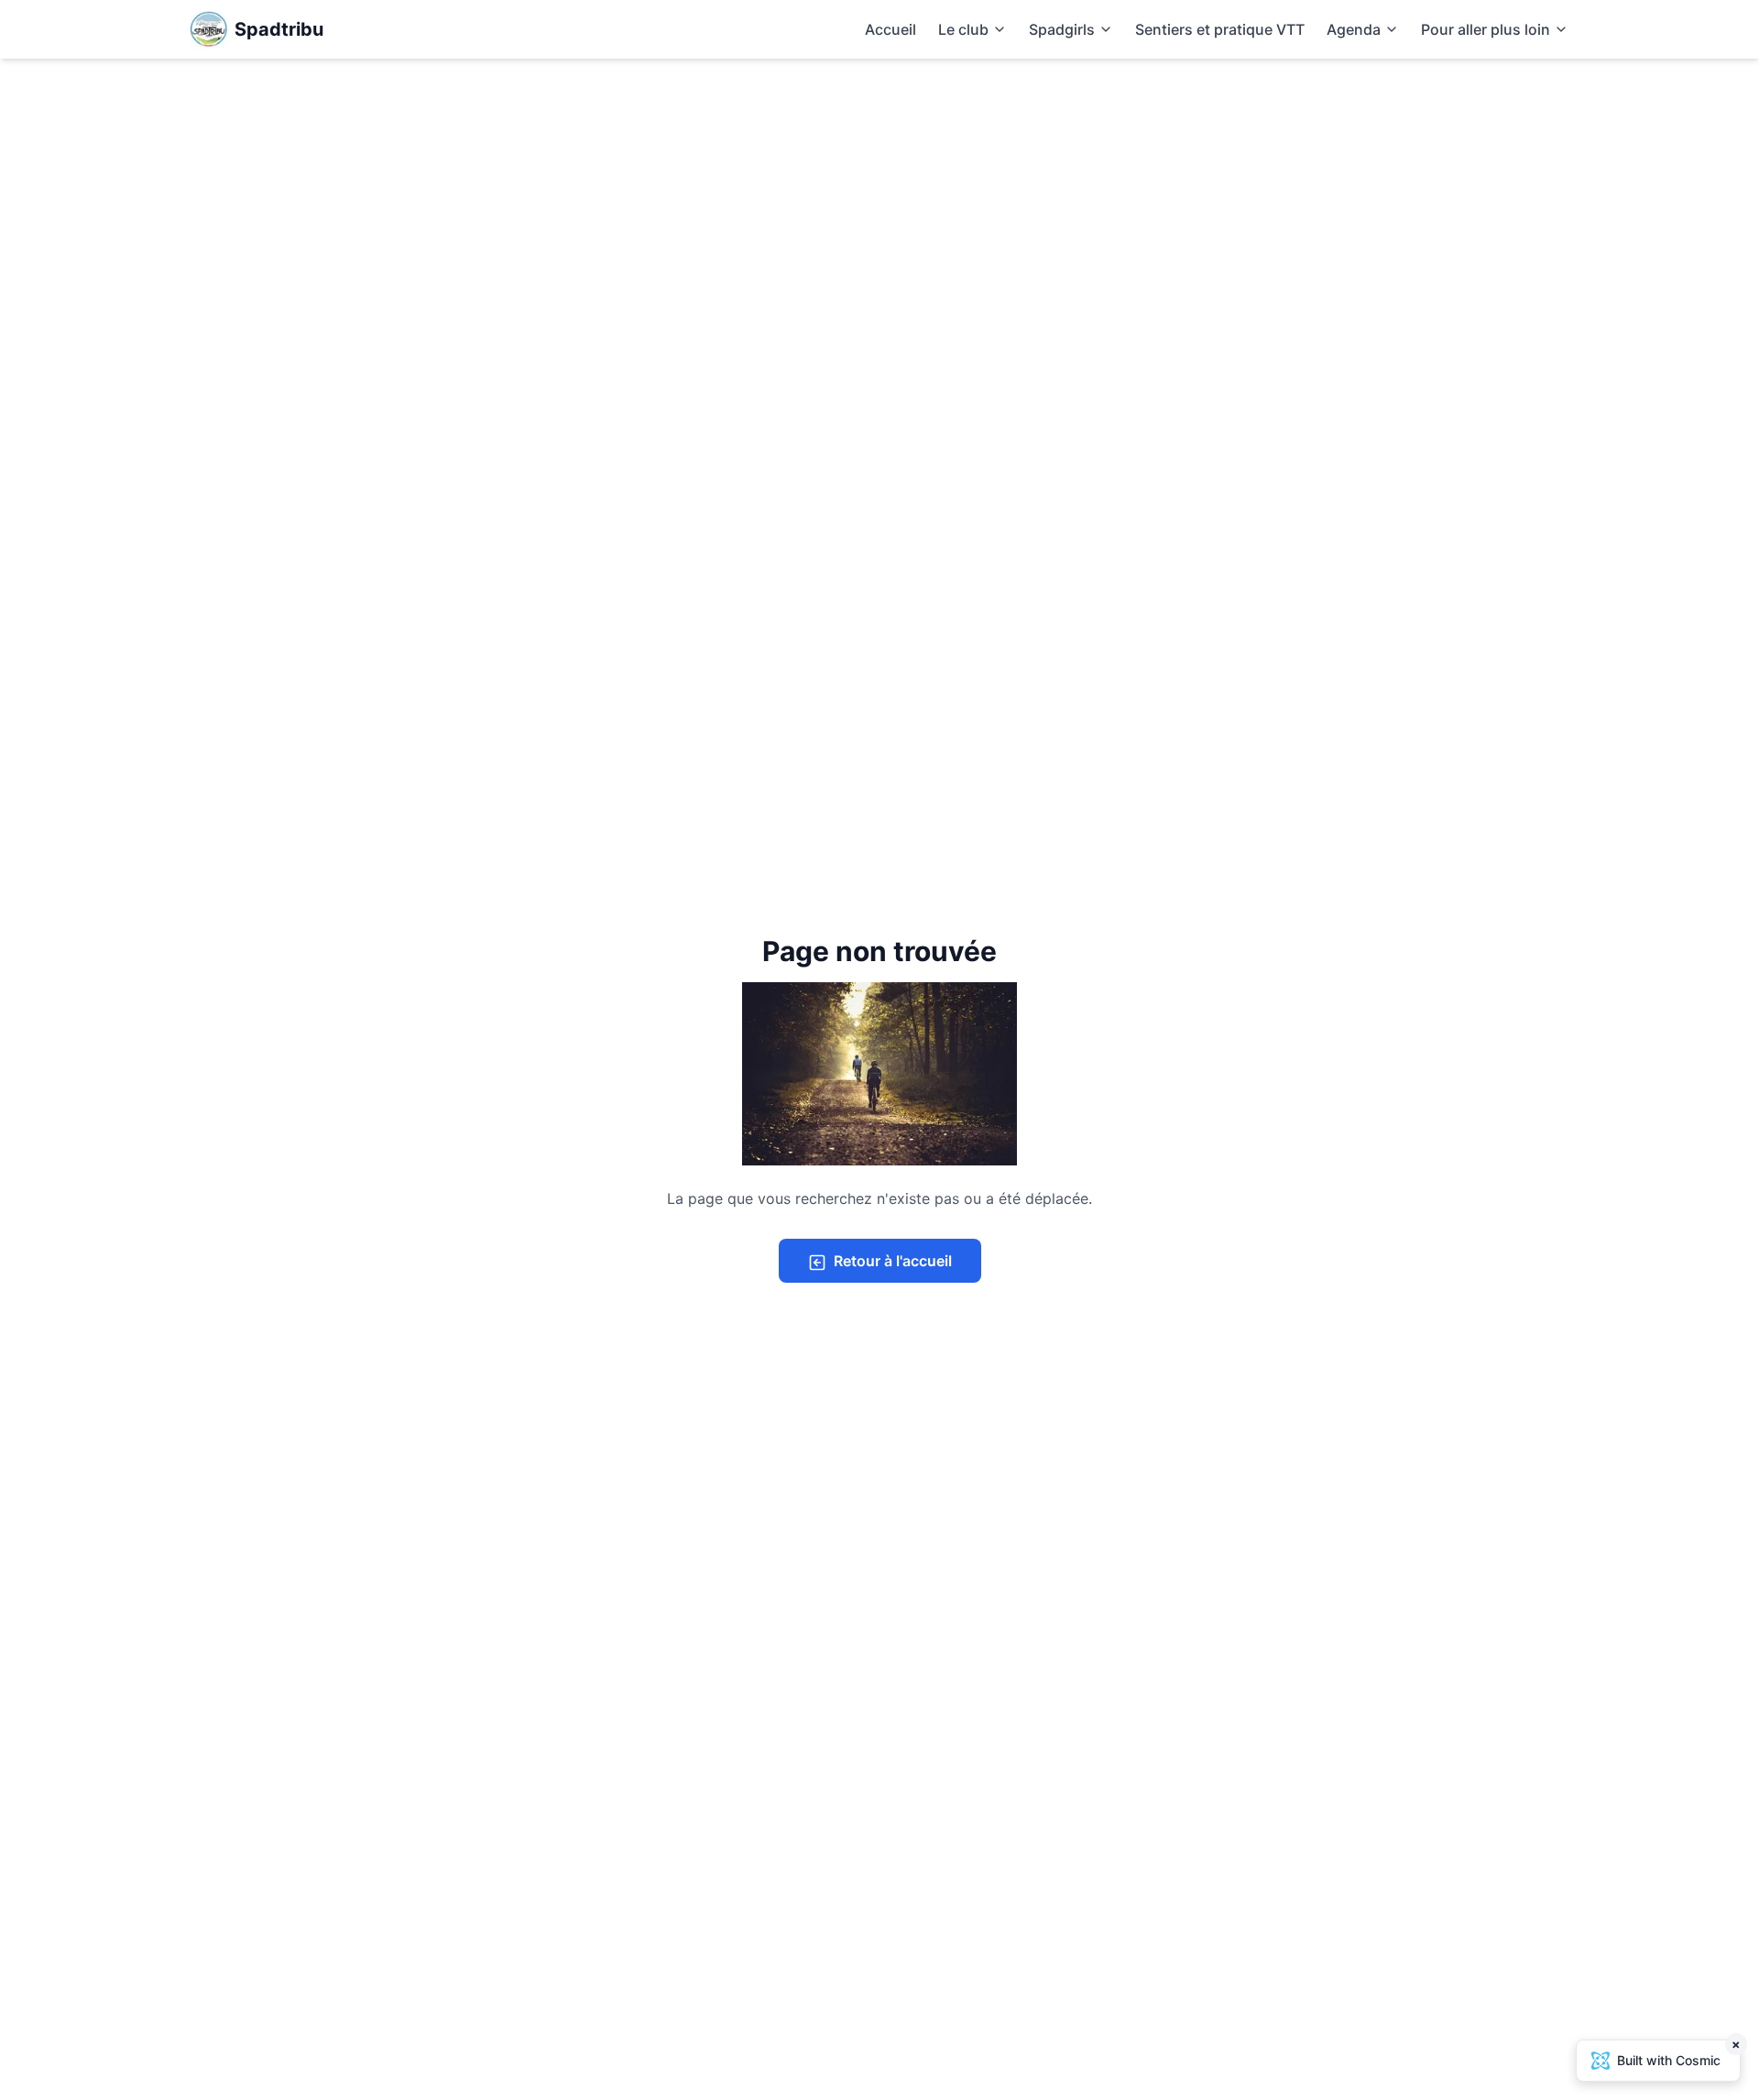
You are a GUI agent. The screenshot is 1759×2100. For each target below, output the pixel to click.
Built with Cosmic (1679, 2054)
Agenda (1354, 29)
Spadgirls (1062, 29)
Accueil (890, 29)
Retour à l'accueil (893, 1261)
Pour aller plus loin (1486, 29)
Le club (963, 29)
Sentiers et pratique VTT (1220, 29)
